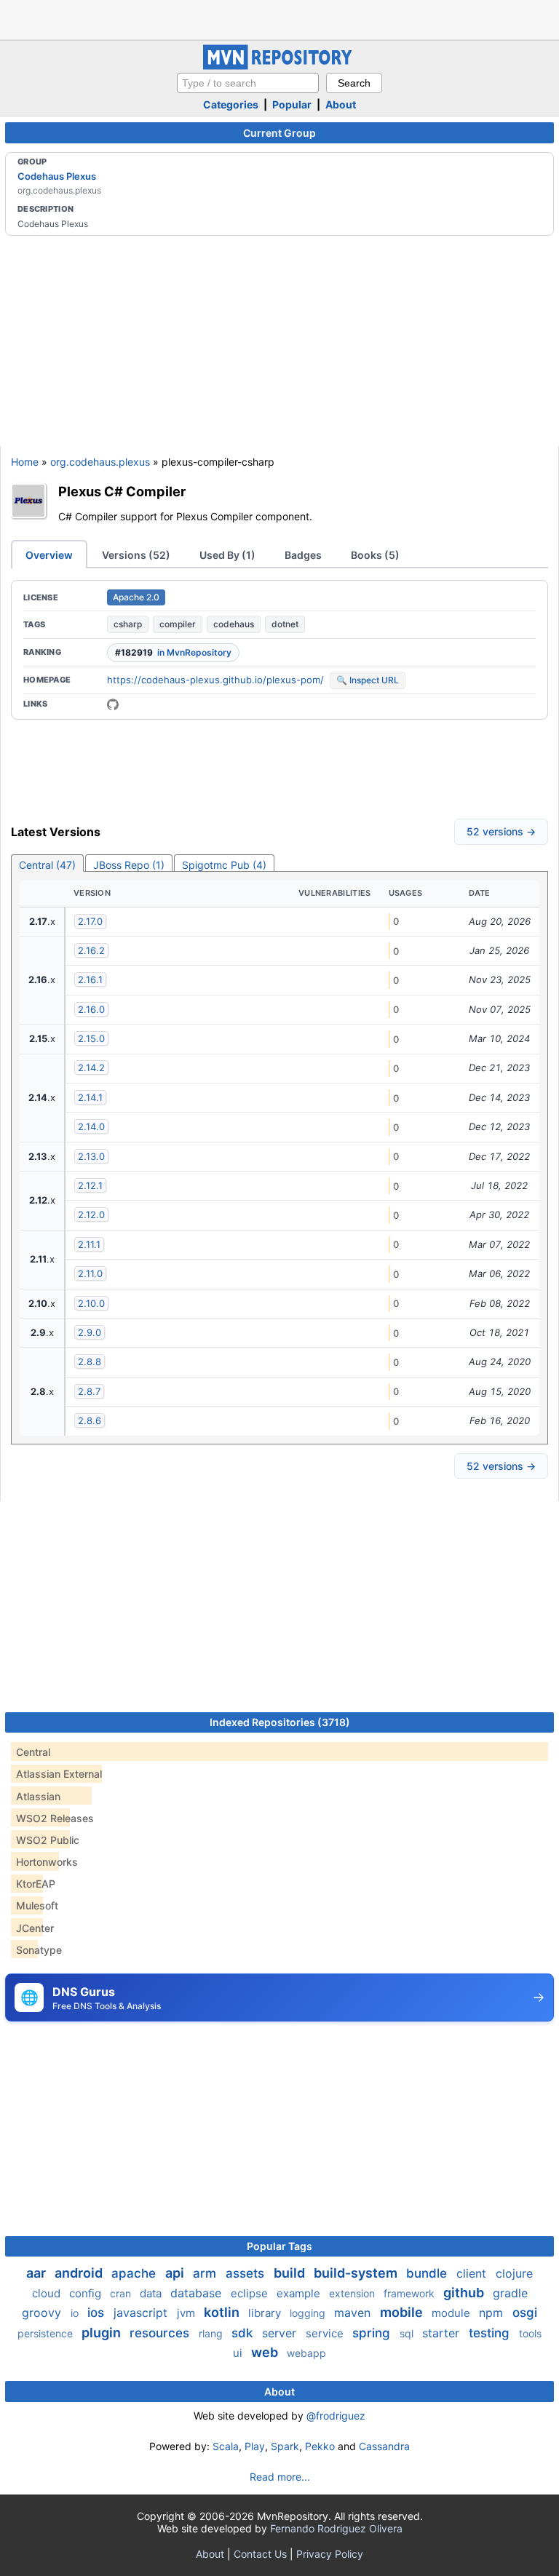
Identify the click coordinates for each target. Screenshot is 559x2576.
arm (206, 2273)
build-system (357, 2273)
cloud (48, 2293)
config (87, 2293)
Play (255, 2446)
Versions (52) (136, 555)
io (76, 2313)
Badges (303, 555)
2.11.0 (90, 1273)
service (326, 2333)
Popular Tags (279, 2246)
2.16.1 (90, 979)
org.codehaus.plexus (100, 462)
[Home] (279, 66)
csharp (128, 624)
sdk (244, 2333)
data (152, 2293)
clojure (514, 2273)
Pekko (320, 2446)
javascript (142, 2313)
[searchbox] (248, 83)
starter (443, 2333)
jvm (187, 2313)
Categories (231, 104)
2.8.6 (90, 1420)
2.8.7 (89, 1391)
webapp (306, 2353)
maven (354, 2313)
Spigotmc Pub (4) (224, 865)
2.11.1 (89, 1244)
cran (122, 2293)
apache (135, 2273)
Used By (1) (227, 555)
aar (37, 2273)
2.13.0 (91, 1156)
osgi (525, 2313)
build (291, 2273)
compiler (178, 624)
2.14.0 (91, 1126)
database (198, 2293)
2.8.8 (90, 1361)
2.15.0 (91, 1038)
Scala (226, 2446)
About (341, 104)
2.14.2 (91, 1068)
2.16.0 (91, 1009)
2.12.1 (90, 1185)
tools (530, 2333)
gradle (510, 2293)
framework (411, 2293)
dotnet (285, 624)
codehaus (234, 624)
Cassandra (384, 2446)
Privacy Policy (330, 2554)
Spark (285, 2446)
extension (353, 2293)
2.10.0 (91, 1303)
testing (491, 2333)
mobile (403, 2312)
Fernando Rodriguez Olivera (336, 2528)
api (176, 2273)
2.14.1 (90, 1097)
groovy (43, 2313)
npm (493, 2313)
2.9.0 (90, 1332)
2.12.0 (91, 1215)
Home (25, 462)
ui (239, 2353)
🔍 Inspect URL (368, 680)
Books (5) (375, 555)
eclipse (251, 2293)
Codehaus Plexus (57, 176)
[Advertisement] (279, 18)
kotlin (223, 2312)
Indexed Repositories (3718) (280, 1722)
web (266, 2352)
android (80, 2273)
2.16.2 (91, 950)
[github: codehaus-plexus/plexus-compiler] (113, 704)
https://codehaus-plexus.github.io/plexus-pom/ (215, 680)
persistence (47, 2333)
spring (373, 2333)
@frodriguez (336, 2416)
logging (309, 2313)
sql (408, 2333)
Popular (292, 104)
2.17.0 (90, 921)
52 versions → (501, 831)
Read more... (280, 2477)
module (452, 2313)
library (266, 2313)
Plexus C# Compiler (122, 491)
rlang (212, 2333)
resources (161, 2333)
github (465, 2293)
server (281, 2333)
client (473, 2273)
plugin (103, 2333)
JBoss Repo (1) (129, 865)
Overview (49, 555)
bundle (428, 2273)
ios (98, 2313)
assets (247, 2273)
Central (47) (47, 865)
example (300, 2293)
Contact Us (260, 2554)
